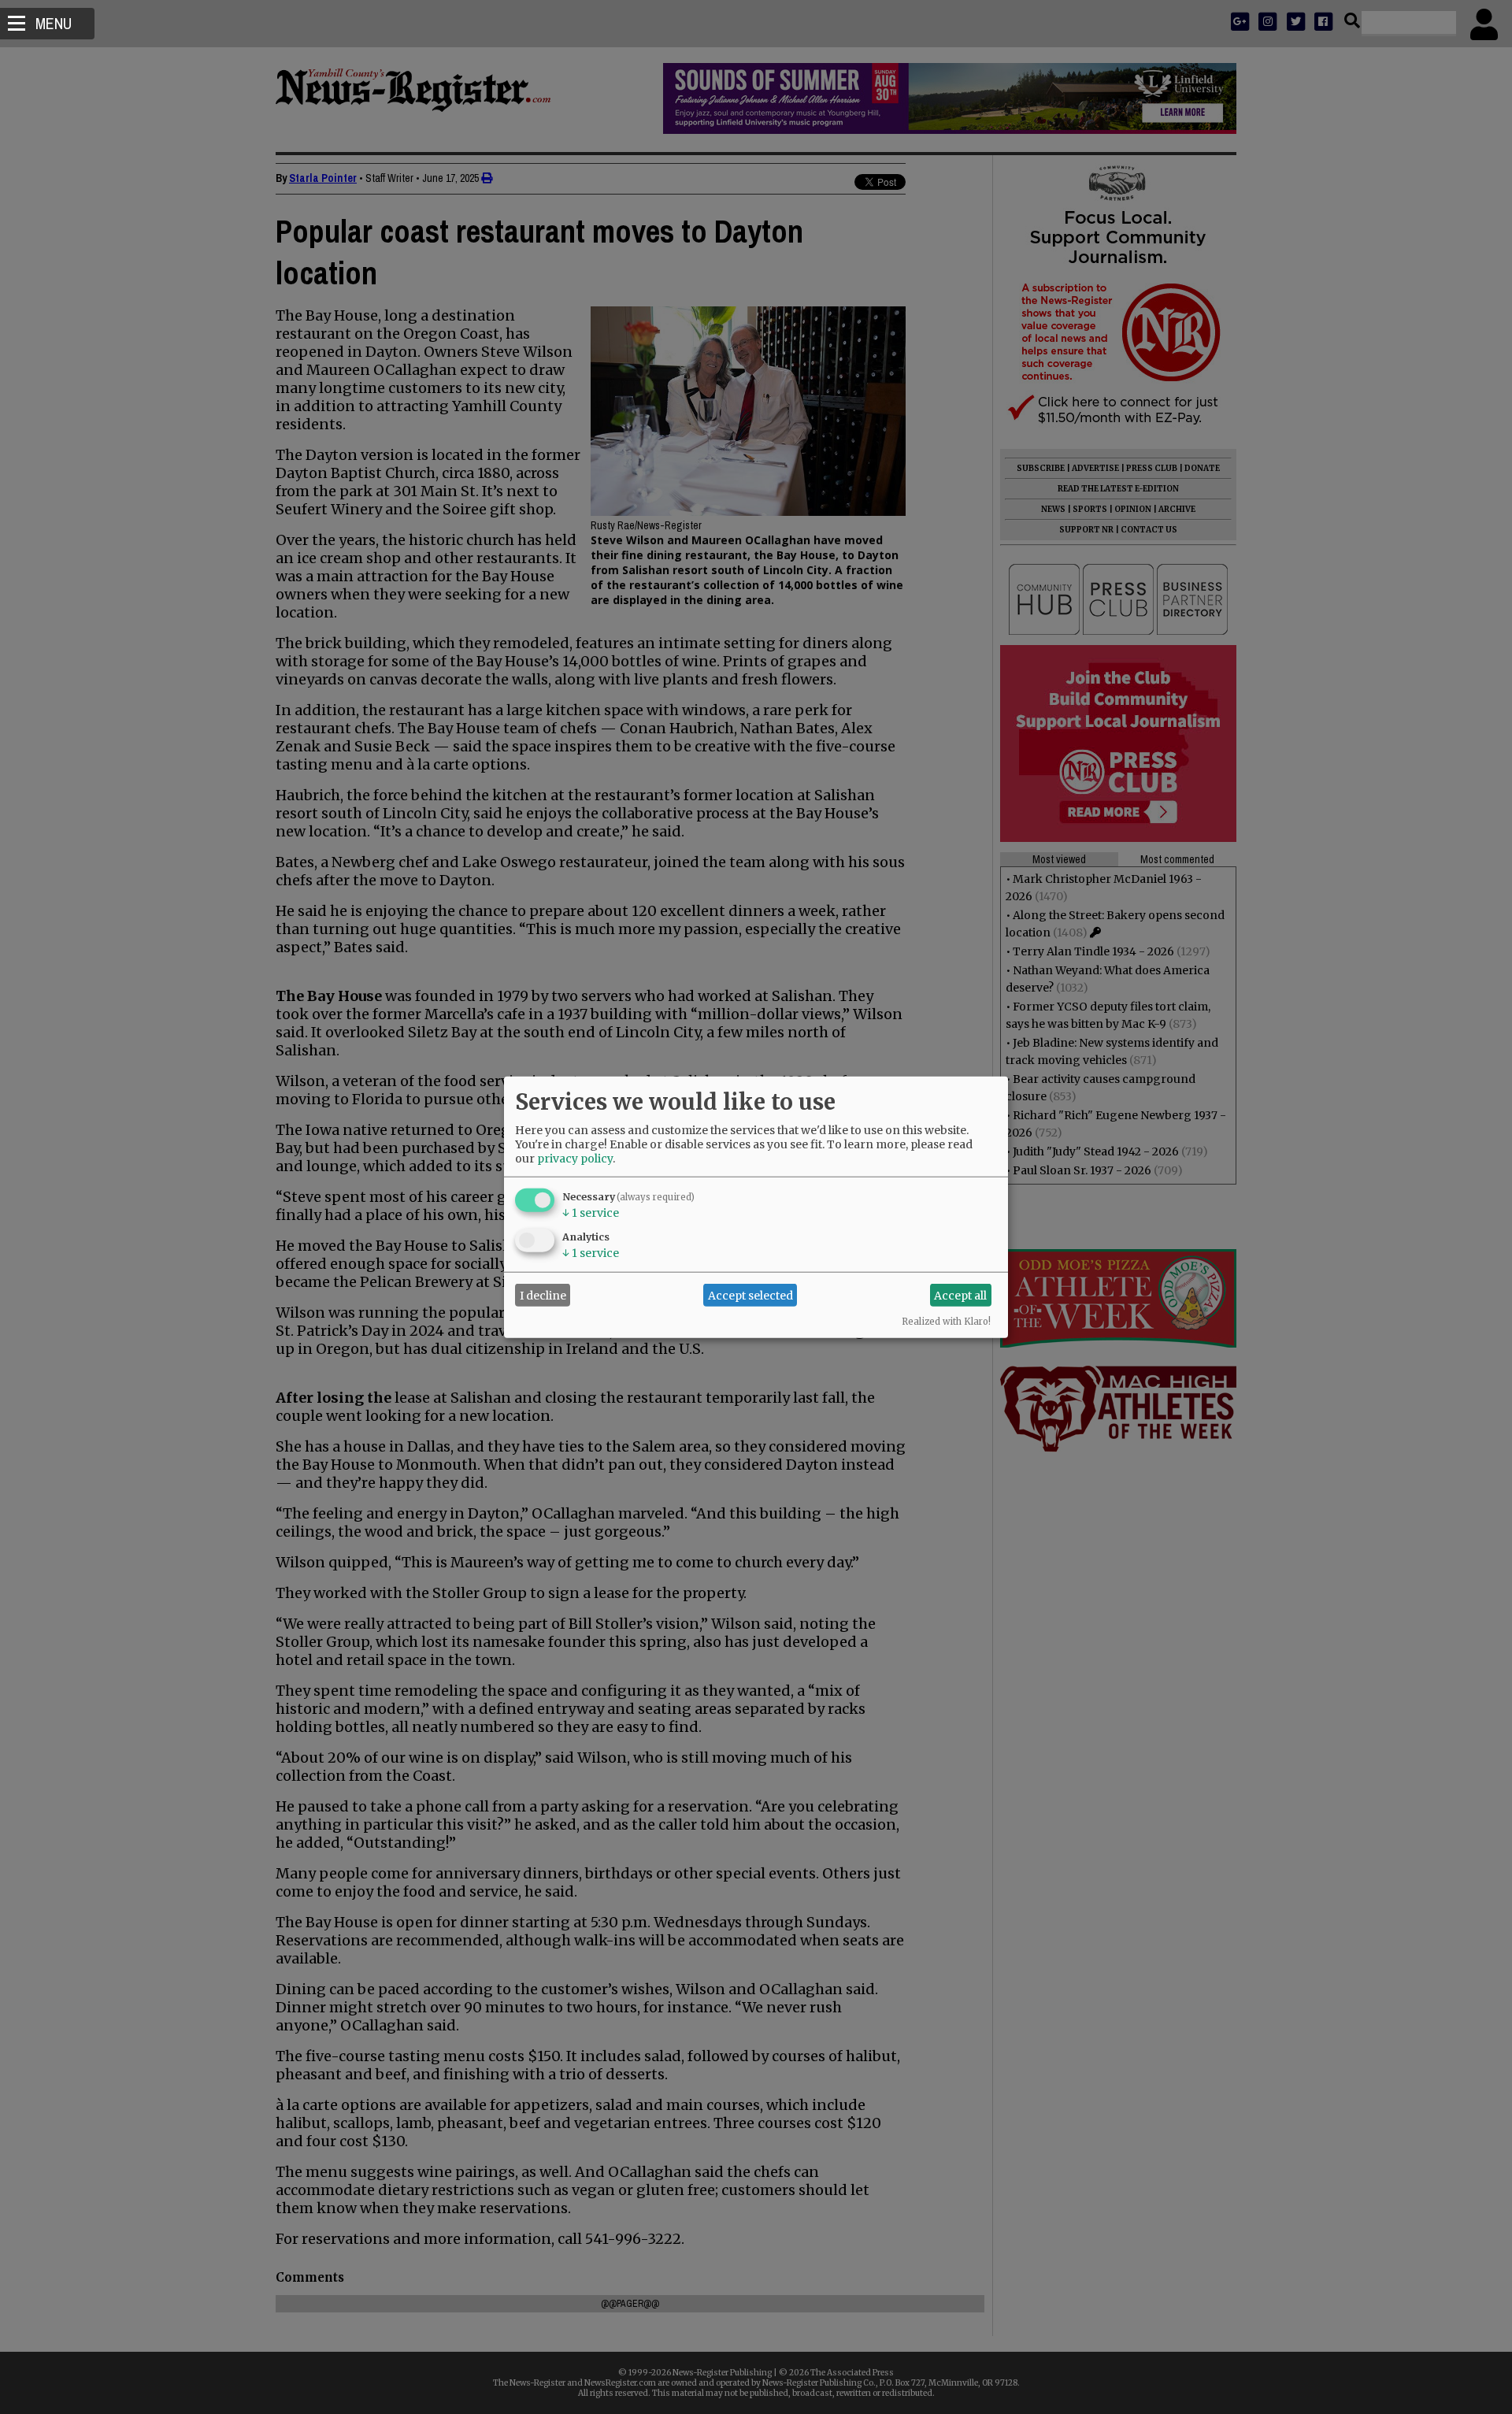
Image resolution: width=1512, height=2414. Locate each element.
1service (591, 1213)
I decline (543, 1295)
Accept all (960, 1295)
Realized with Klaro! (946, 1322)
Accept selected (750, 1295)
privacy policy (575, 1159)
